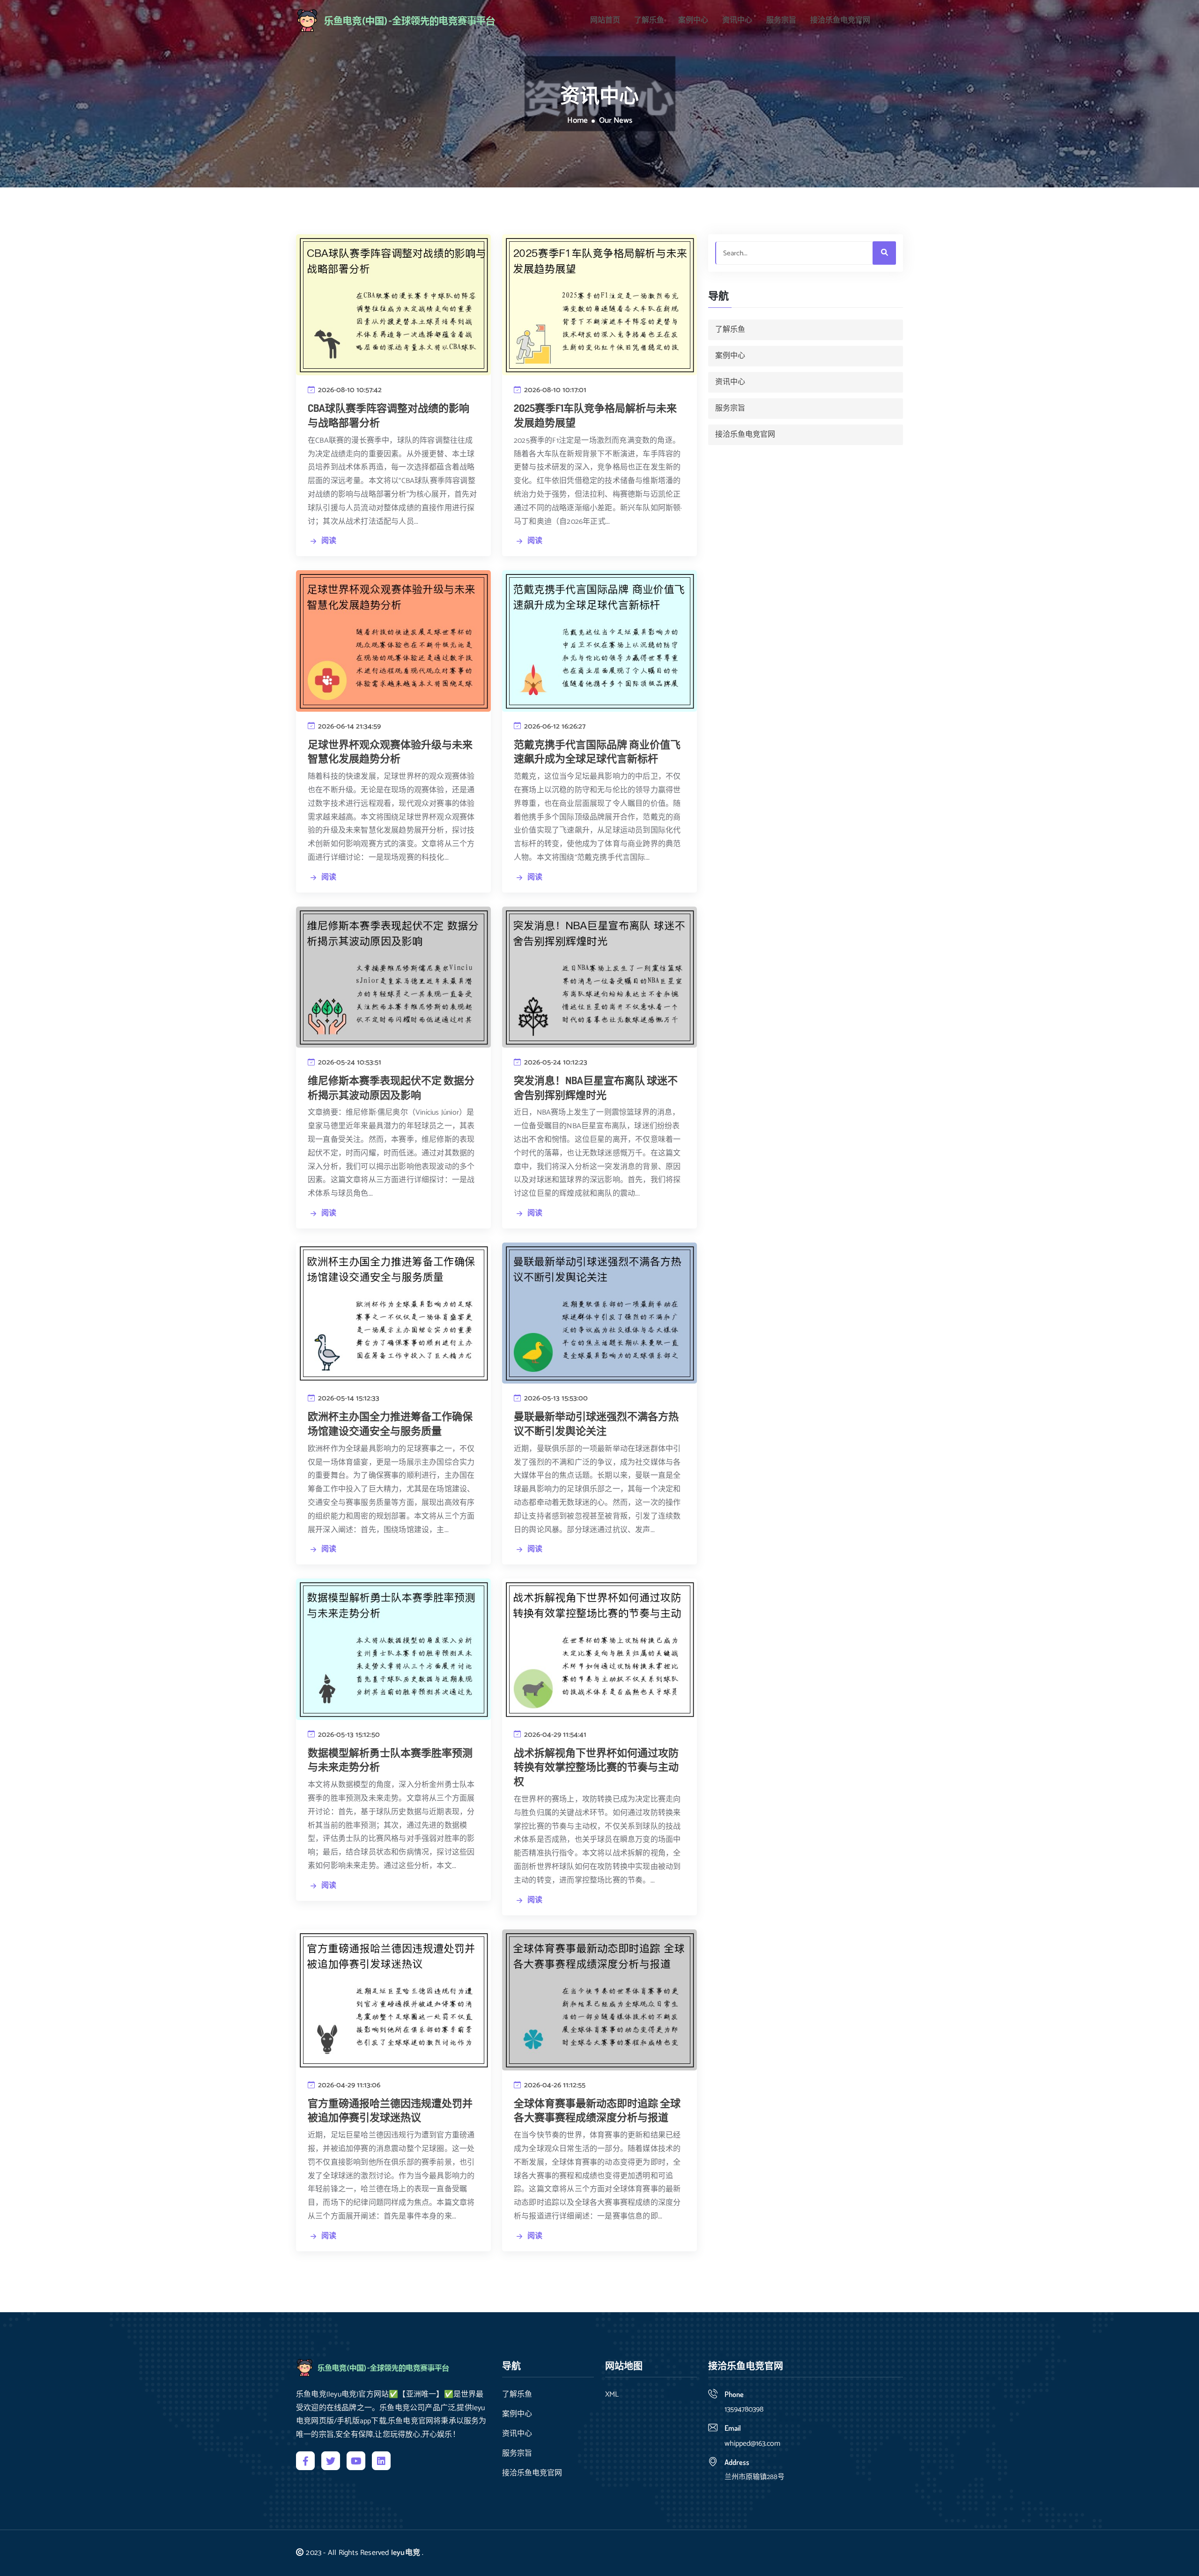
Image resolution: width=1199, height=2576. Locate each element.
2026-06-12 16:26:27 (554, 726)
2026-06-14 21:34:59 (348, 726)
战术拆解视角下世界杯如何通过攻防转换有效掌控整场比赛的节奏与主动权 (596, 1767)
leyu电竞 (406, 2553)
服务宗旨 (781, 21)
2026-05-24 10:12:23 (555, 1062)
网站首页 (605, 21)
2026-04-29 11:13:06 (348, 2085)
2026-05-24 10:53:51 (349, 1062)
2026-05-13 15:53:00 (555, 1398)
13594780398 (744, 2409)
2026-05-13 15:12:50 (348, 1735)
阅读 (329, 541)
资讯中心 (737, 21)
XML (612, 2395)
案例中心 (693, 21)
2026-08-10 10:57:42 (349, 390)
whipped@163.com (752, 2444)
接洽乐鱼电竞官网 (840, 21)
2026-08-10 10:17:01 (554, 390)
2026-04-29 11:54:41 (554, 1735)
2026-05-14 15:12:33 (348, 1398)
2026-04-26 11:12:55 (554, 2085)
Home (577, 121)
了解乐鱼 (649, 21)
